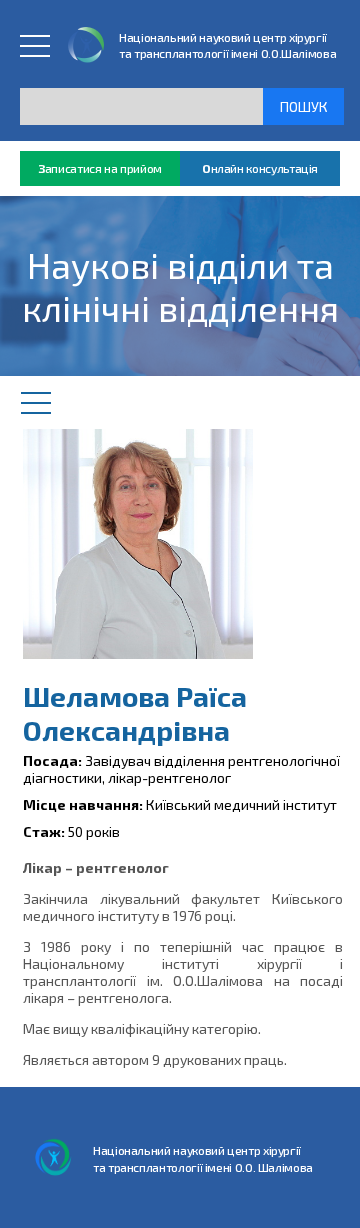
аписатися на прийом (100, 168)
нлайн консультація (260, 168)
